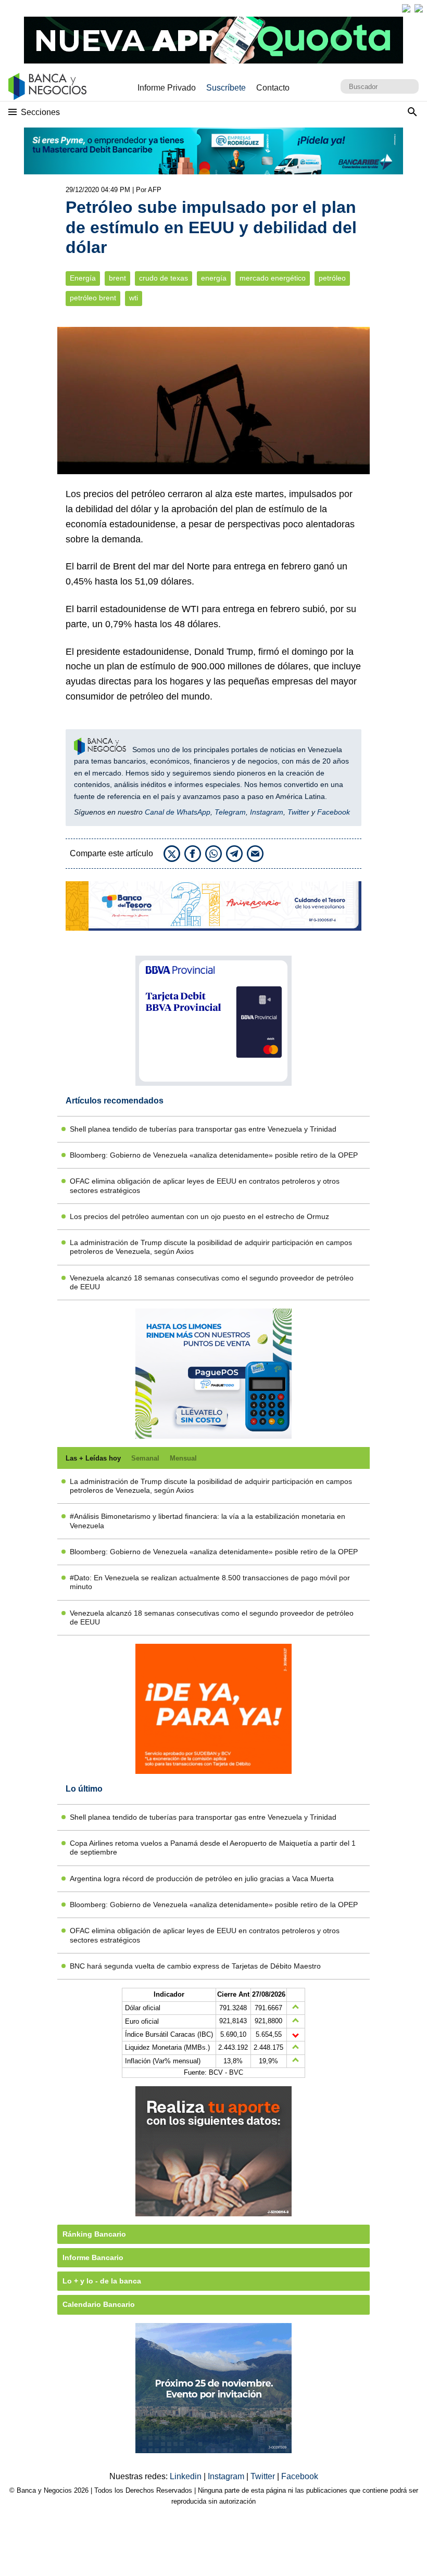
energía (214, 278)
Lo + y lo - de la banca (102, 2281)
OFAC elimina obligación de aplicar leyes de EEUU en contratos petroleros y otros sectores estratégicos (205, 1185)
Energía (83, 278)
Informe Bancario (93, 2257)
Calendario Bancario (99, 2304)
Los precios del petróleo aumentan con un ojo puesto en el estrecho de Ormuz (199, 1216)
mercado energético (273, 278)
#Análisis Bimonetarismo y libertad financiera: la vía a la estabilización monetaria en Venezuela (208, 1521)
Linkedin (187, 2476)
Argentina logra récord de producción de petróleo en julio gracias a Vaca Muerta (202, 1879)
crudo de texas (164, 278)
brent (117, 278)
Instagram (267, 812)
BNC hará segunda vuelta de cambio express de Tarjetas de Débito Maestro (195, 1966)
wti (134, 298)
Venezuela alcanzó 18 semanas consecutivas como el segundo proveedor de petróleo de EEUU (212, 1282)
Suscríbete (226, 88)
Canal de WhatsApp (178, 812)
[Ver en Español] (419, 8)
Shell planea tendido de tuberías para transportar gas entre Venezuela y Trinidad (203, 1129)
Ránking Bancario (94, 2234)
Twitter (298, 812)
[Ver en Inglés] (406, 8)
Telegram (230, 812)
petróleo (332, 278)
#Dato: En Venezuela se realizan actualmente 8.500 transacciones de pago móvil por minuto (210, 1582)
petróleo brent (93, 298)
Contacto (273, 88)
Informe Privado (167, 88)
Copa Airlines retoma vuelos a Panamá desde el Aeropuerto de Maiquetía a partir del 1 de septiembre (213, 1848)
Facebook (334, 812)
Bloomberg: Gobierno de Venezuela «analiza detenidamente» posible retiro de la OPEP (214, 1155)
